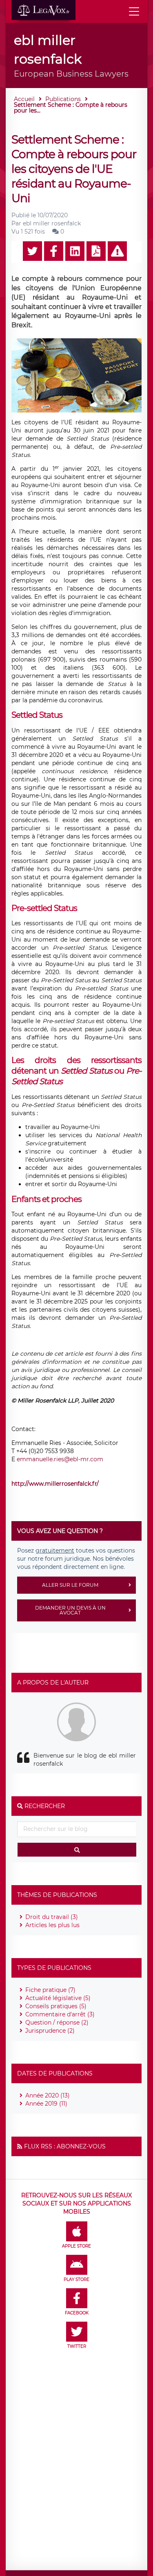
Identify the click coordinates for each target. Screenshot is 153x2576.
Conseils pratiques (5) (56, 2006)
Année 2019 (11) (46, 2104)
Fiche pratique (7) (50, 1990)
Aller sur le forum (70, 1585)
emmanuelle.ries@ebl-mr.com (60, 1459)
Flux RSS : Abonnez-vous (65, 2146)
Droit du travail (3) (52, 1917)
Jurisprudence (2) (50, 2031)
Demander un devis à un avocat (70, 1610)
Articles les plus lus (52, 1925)
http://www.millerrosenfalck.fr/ (56, 1484)
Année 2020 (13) (48, 2095)
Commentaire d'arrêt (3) (60, 2014)
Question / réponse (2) (57, 2022)
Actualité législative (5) (58, 1998)
